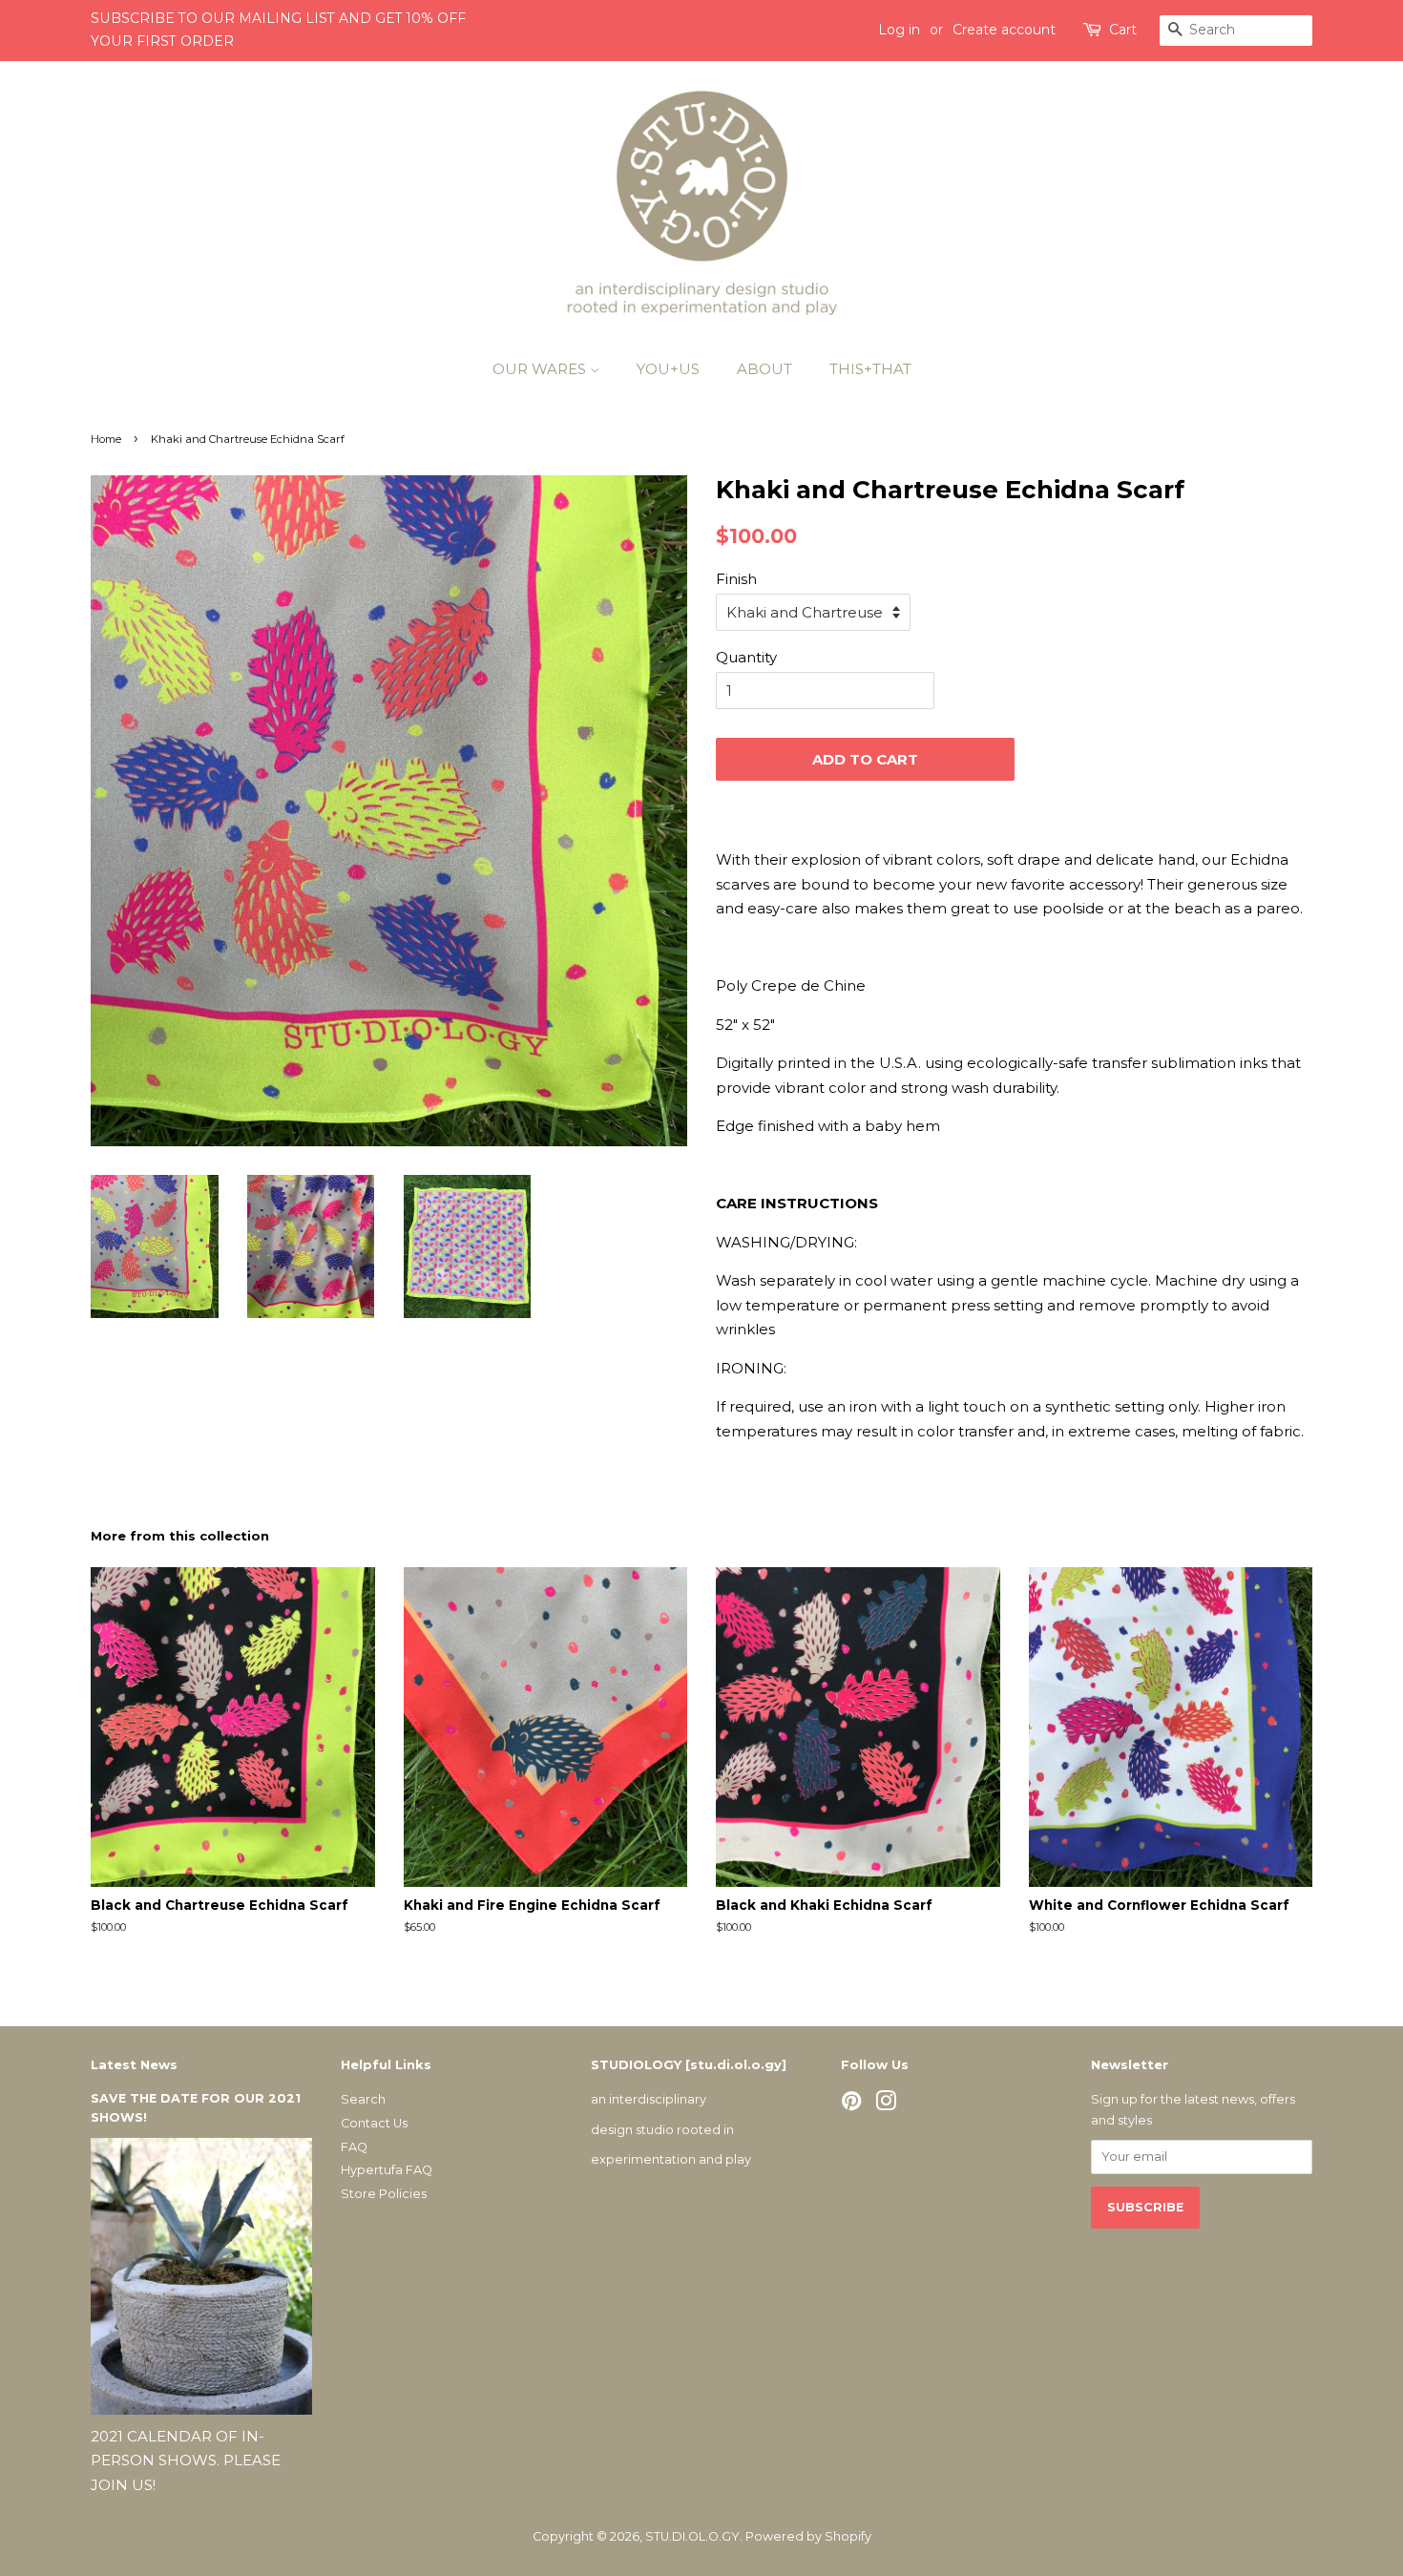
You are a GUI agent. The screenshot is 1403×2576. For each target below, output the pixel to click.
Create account (1004, 30)
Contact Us (374, 2123)
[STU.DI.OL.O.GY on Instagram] (886, 2105)
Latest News (134, 2064)
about (764, 369)
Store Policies (384, 2194)
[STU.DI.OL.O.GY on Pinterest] (851, 2105)
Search (363, 2099)
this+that (870, 369)
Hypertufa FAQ (387, 2170)
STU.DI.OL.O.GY (692, 2536)
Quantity (746, 657)
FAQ (354, 2147)
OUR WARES (541, 369)
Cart (1123, 30)
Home (106, 439)
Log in (899, 30)
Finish (736, 579)
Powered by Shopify (808, 2536)
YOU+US (668, 369)
